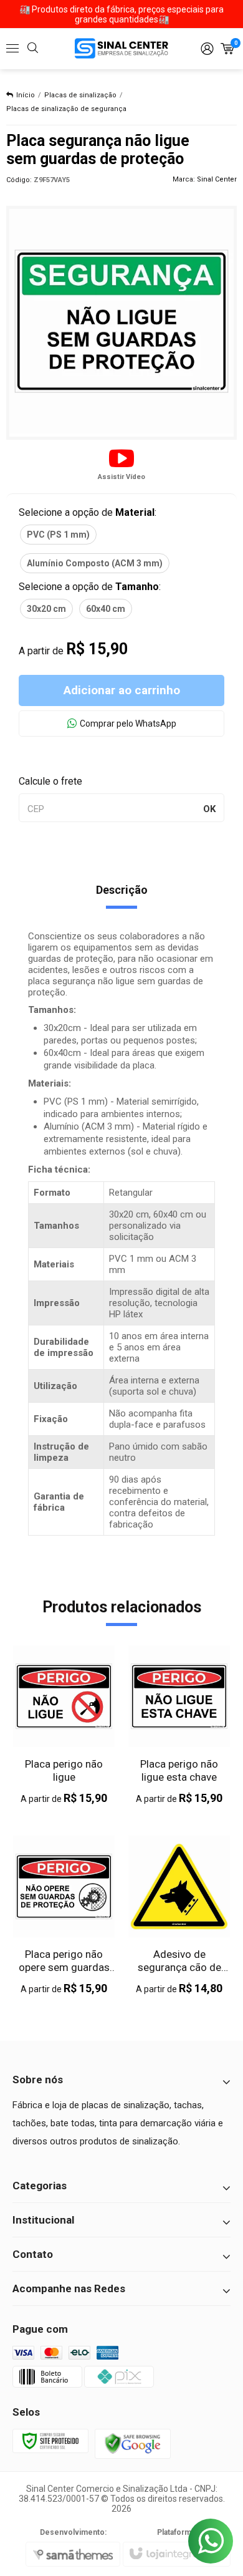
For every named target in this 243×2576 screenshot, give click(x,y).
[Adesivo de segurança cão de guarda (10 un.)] (179, 1915)
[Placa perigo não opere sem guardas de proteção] (64, 1915)
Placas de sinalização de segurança (66, 109)
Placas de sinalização (80, 95)
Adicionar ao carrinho (122, 690)
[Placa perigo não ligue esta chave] (179, 1725)
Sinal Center (217, 179)
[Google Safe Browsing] (133, 2443)
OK (209, 809)
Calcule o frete (50, 781)
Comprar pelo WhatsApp (128, 724)
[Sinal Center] (121, 48)
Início (26, 95)
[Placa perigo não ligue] (64, 1725)
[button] (121, 463)
